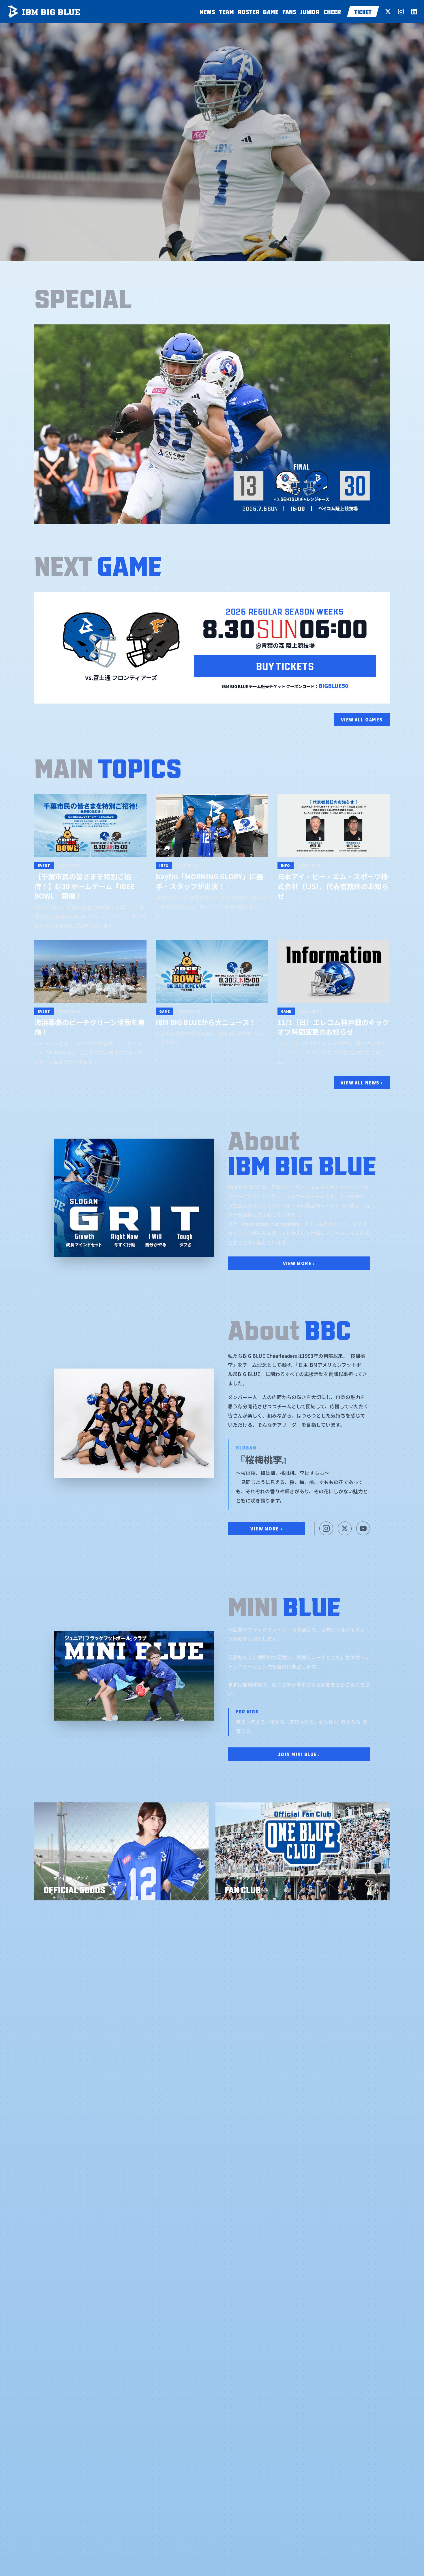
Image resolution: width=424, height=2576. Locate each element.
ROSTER (249, 11)
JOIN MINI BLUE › (299, 1754)
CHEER (332, 11)
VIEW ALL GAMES (362, 719)
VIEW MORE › (299, 1263)
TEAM (226, 11)
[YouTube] (363, 1528)
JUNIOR (310, 11)
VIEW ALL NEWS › (362, 1082)
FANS (289, 11)
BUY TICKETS (285, 665)
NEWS (207, 11)
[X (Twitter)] (388, 12)
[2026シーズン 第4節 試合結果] (212, 424)
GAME (271, 11)
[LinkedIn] (414, 12)
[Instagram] (401, 12)
